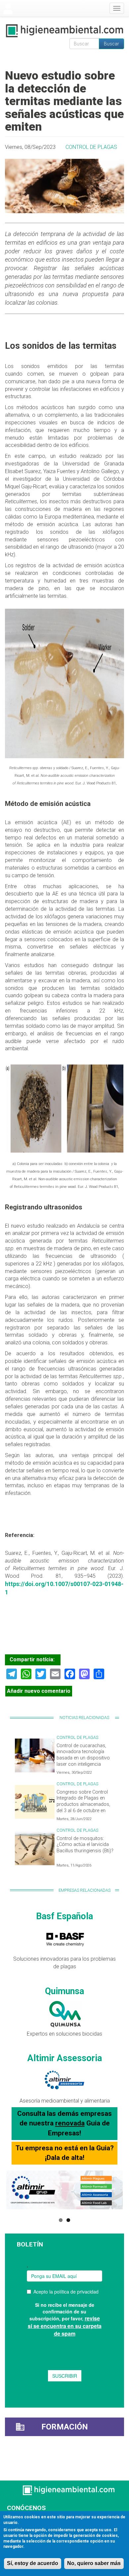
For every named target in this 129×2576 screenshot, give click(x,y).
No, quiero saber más (94, 2563)
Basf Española (64, 1916)
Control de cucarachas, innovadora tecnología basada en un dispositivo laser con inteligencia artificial (83, 1758)
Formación (65, 2427)
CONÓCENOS (26, 2508)
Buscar (111, 44)
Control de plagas (91, 147)
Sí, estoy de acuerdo (33, 2563)
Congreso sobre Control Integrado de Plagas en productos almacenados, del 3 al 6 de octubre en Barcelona (83, 1805)
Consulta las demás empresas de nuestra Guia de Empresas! (64, 2123)
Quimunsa (64, 1991)
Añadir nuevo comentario (39, 1691)
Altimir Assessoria (65, 2058)
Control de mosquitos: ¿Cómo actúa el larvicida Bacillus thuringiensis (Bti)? (85, 1845)
